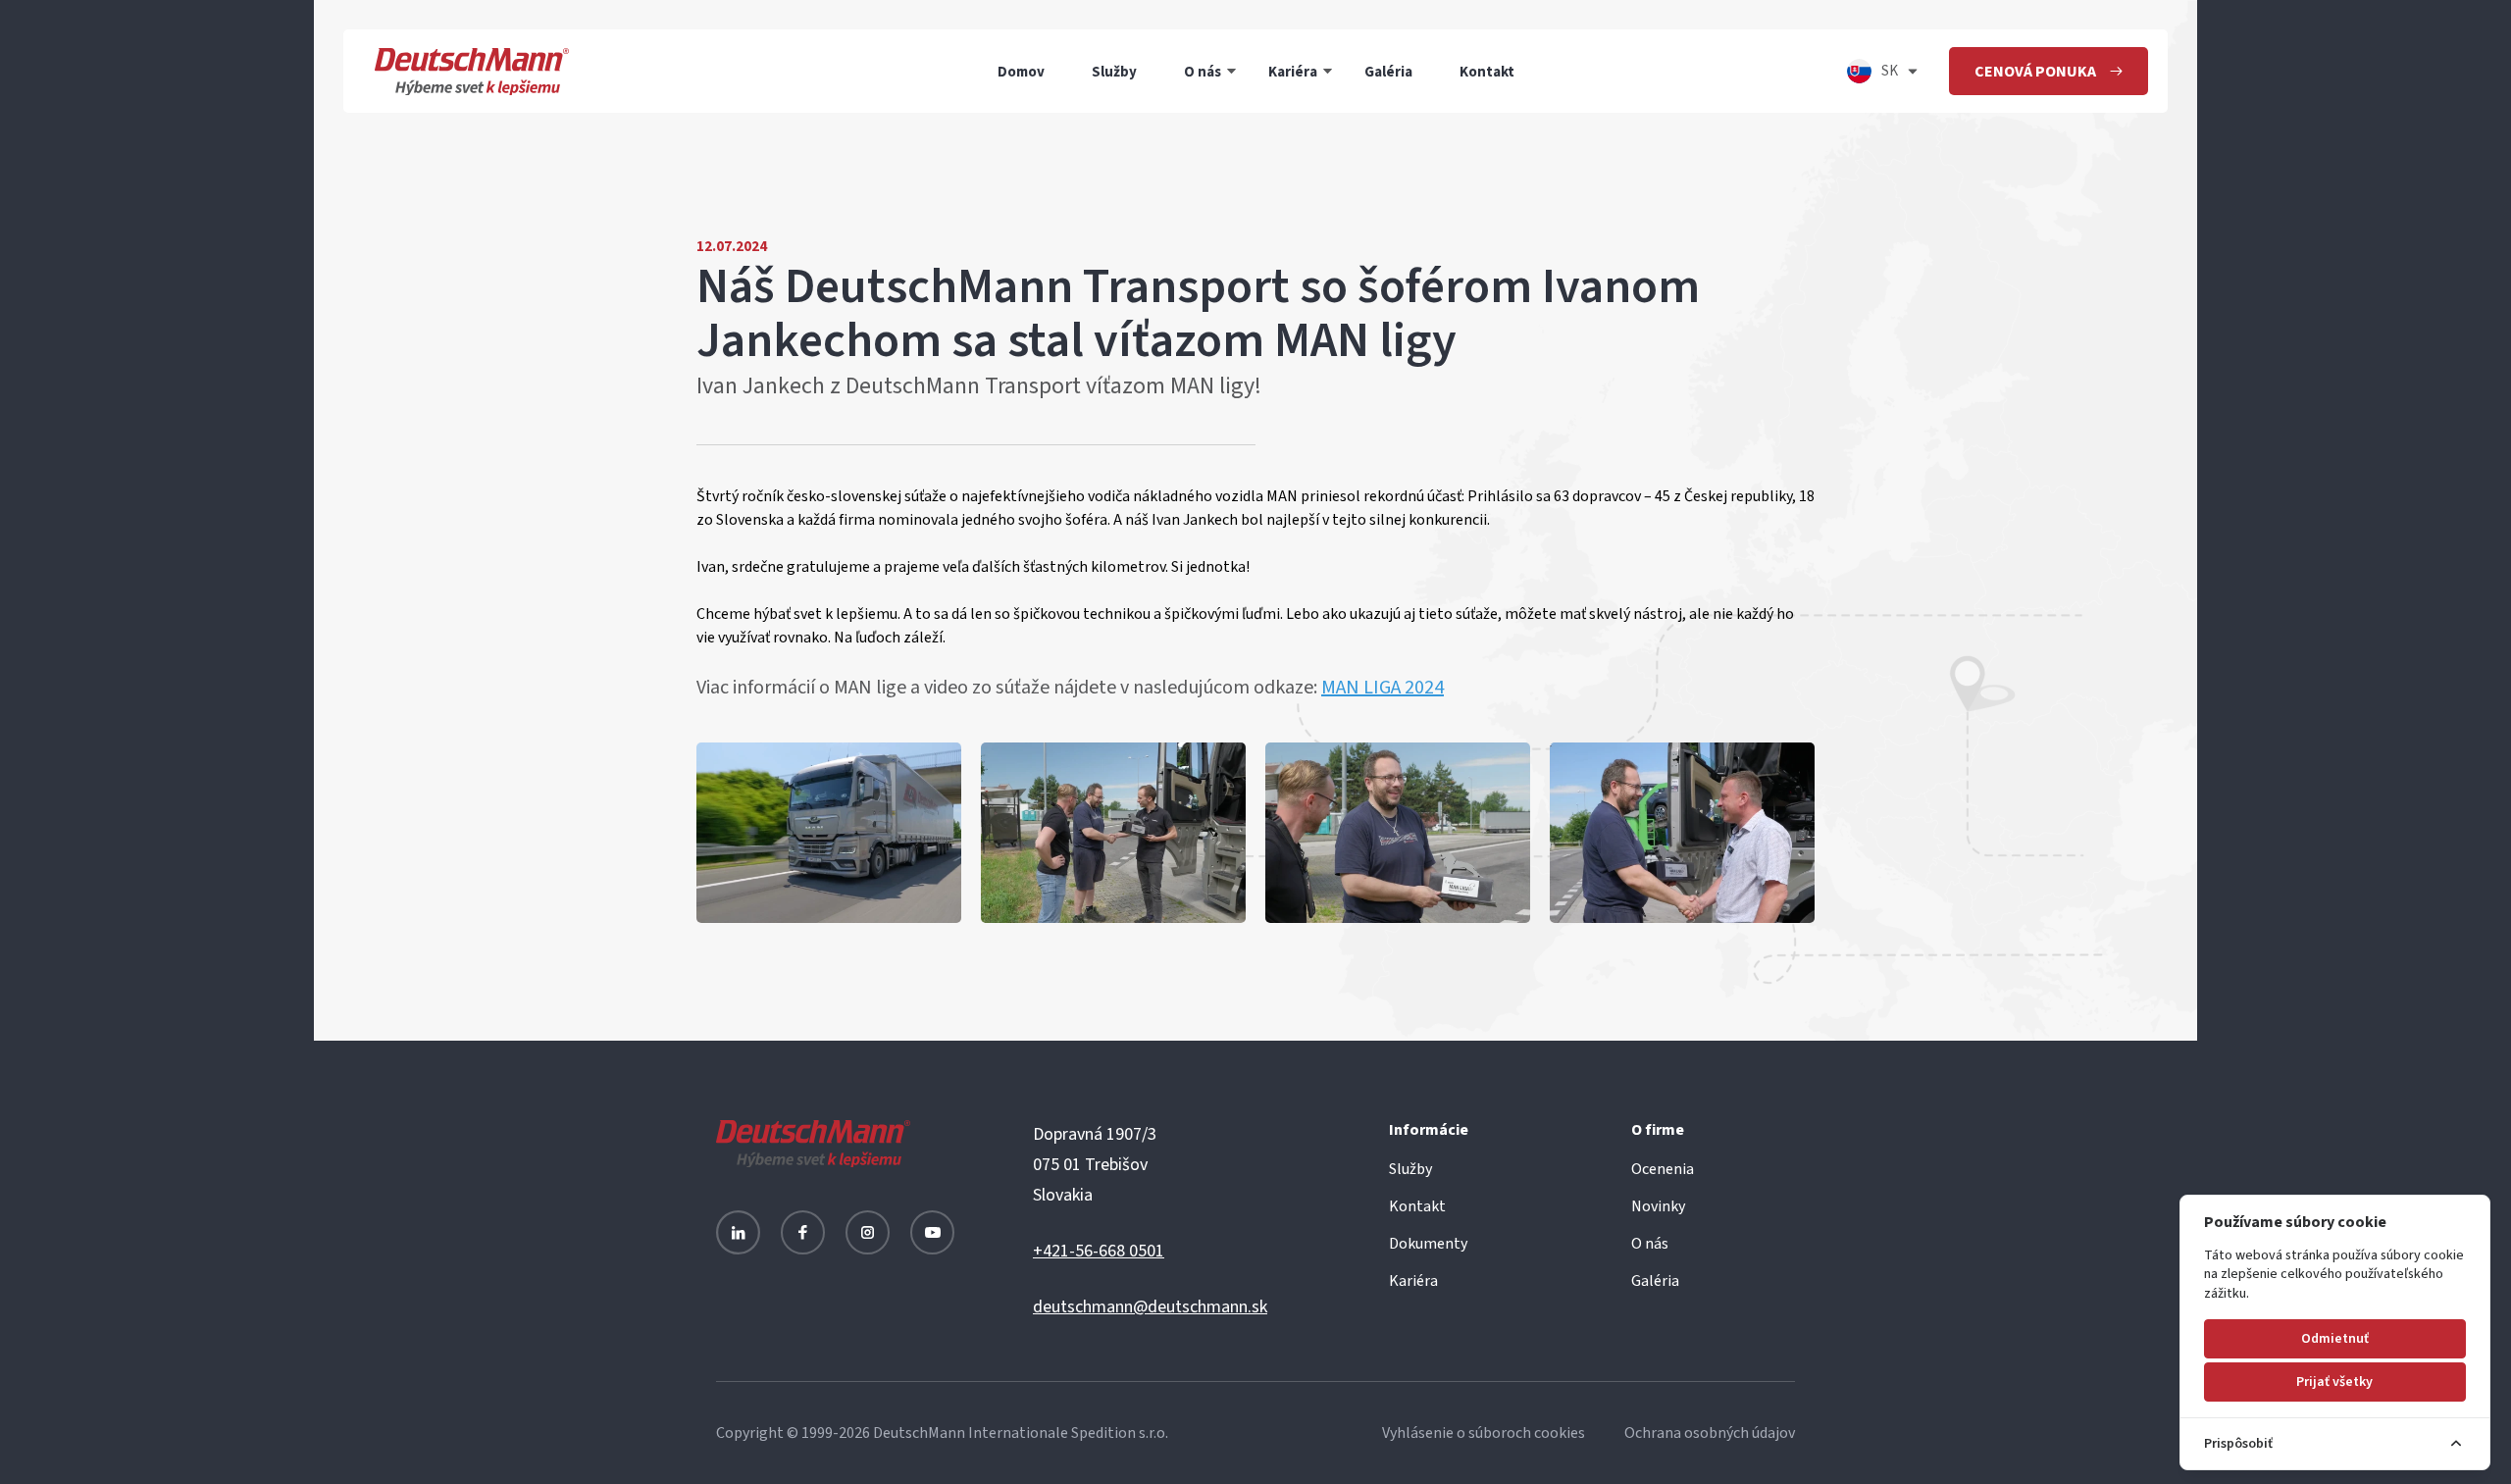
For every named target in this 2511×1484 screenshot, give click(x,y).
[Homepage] (472, 71)
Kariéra (1293, 71)
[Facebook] (803, 1232)
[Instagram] (868, 1232)
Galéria (1388, 71)
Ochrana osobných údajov (1710, 1433)
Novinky (1658, 1206)
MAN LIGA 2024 (1383, 688)
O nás (1203, 71)
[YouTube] (932, 1232)
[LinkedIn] (738, 1232)
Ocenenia (1663, 1169)
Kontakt (1487, 71)
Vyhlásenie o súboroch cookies (1484, 1433)
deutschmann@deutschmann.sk (1150, 1307)
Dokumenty (1428, 1244)
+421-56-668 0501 (1099, 1251)
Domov (1021, 71)
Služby (1114, 71)
